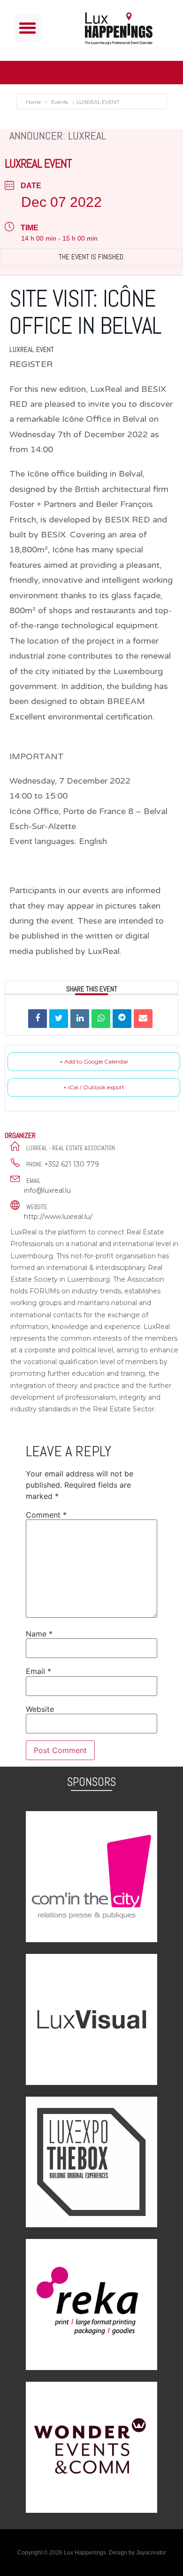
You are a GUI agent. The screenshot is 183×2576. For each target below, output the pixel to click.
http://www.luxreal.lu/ (58, 1217)
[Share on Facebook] (38, 1019)
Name (39, 1634)
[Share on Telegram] (122, 1019)
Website (40, 1709)
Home (34, 102)
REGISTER (31, 364)
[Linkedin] (80, 1019)
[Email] (143, 1019)
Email (38, 1671)
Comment (46, 1515)
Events (60, 102)
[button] (27, 28)
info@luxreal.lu (47, 1190)
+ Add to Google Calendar (94, 1061)
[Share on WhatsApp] (101, 1019)
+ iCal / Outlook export (94, 1087)
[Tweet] (59, 1019)
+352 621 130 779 (72, 1164)
